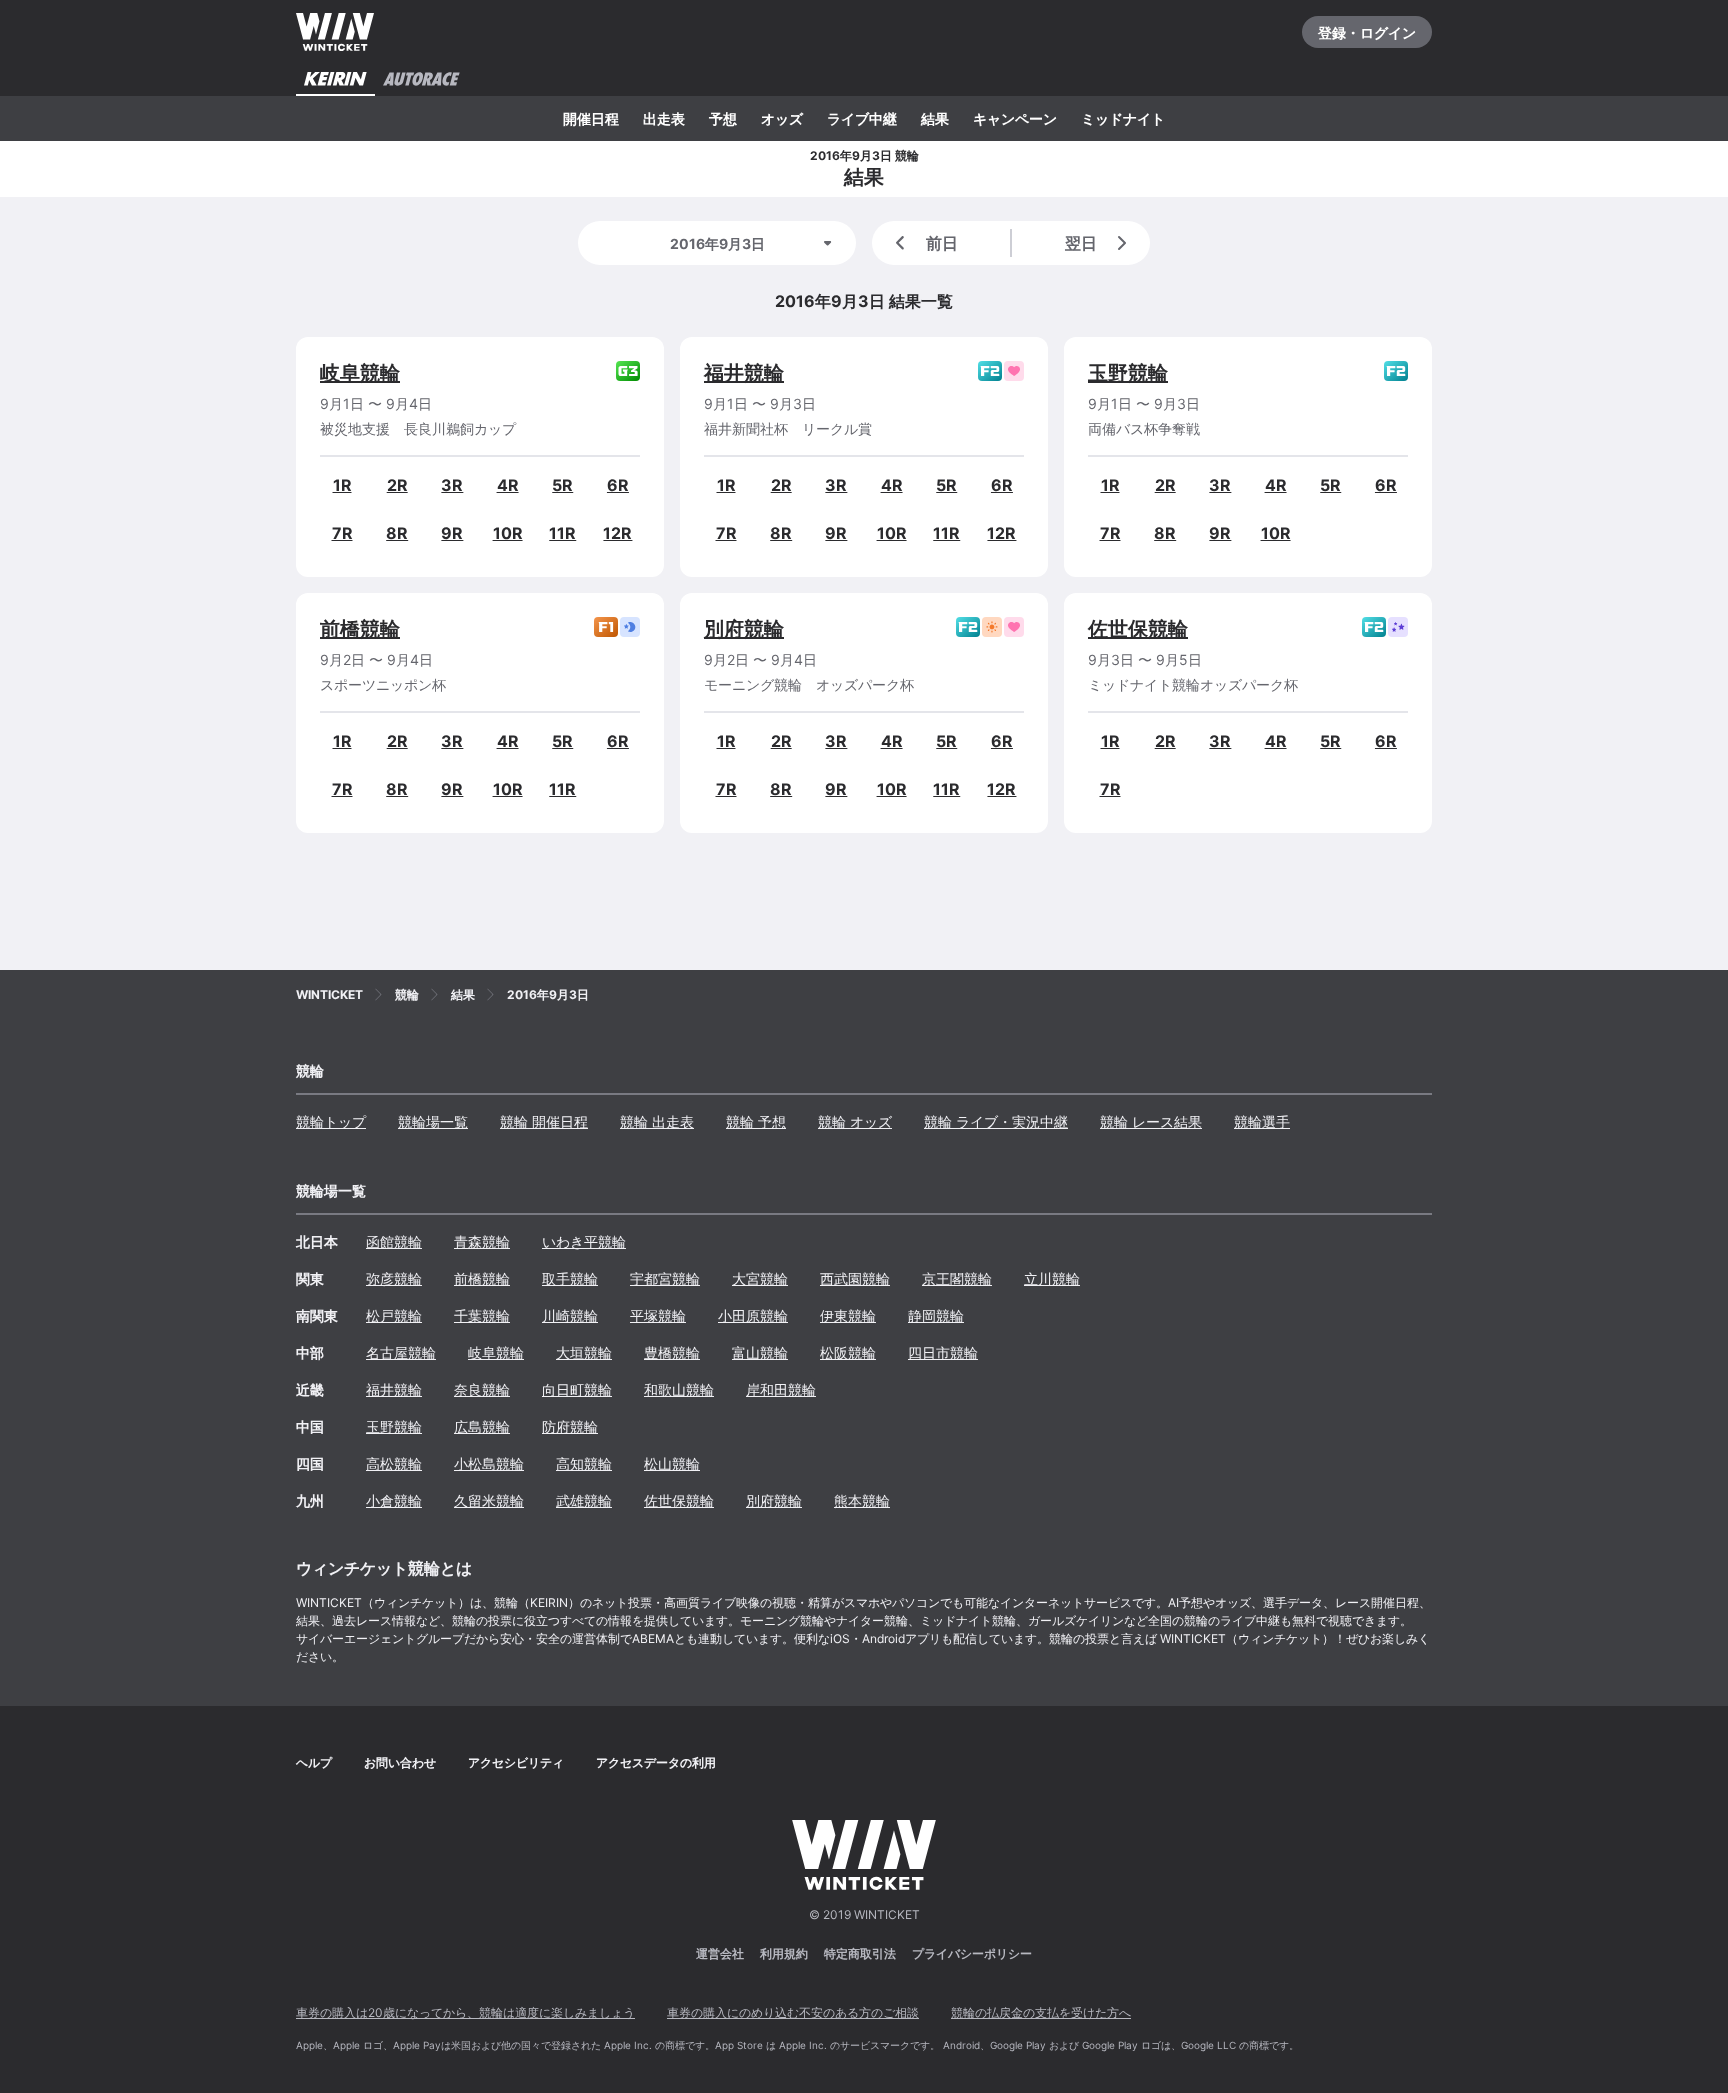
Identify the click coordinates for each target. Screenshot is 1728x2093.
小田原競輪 (753, 1315)
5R (562, 485)
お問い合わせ (400, 1762)
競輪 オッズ (855, 1121)
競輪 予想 (756, 1121)
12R (617, 533)
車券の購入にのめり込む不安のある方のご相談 (793, 2012)
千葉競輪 (482, 1315)
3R (452, 485)
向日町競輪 (577, 1389)
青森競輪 (482, 1241)
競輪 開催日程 (544, 1121)
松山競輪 (672, 1463)
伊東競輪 (848, 1315)
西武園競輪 (855, 1278)
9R (452, 533)
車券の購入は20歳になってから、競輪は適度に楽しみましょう (465, 2012)
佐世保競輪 (1138, 629)
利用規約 (784, 1953)
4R (508, 485)
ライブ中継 (862, 118)
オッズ (782, 118)
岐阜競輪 (360, 373)
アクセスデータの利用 (656, 1762)
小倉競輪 (394, 1500)
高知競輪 (584, 1463)
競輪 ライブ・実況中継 (996, 1121)
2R (397, 485)
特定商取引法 (860, 1953)
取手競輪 (570, 1278)
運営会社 (720, 1953)
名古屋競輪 (401, 1352)
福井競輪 (744, 373)
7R (342, 533)
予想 (723, 118)
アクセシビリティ (516, 1762)
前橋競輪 (360, 629)
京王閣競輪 (957, 1278)
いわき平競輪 (584, 1241)
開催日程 (591, 118)
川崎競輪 (570, 1315)
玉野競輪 (1128, 373)
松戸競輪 (394, 1315)
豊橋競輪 (672, 1352)
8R (397, 533)
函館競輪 (394, 1241)
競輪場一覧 (433, 1121)
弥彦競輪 (394, 1278)
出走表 (664, 118)
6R (618, 485)
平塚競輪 (658, 1315)
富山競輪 (760, 1352)
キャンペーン (1015, 118)
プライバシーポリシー (972, 1953)
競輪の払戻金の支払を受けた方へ (1041, 2012)
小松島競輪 (489, 1463)
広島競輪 (482, 1426)
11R (562, 533)
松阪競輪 (848, 1352)
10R (508, 533)
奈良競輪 (482, 1389)
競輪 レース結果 (1151, 1121)
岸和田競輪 (781, 1389)
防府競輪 (570, 1426)
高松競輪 (394, 1463)
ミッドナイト (1123, 118)
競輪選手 (1262, 1121)
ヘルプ (314, 1762)
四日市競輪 (943, 1352)
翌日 (1081, 243)
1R (342, 485)
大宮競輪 (760, 1278)
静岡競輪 (936, 1315)
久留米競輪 (489, 1500)
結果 (935, 118)
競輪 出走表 (657, 1121)
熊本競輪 (862, 1500)
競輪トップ (331, 1121)
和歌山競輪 (679, 1389)
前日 (942, 243)
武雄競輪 (584, 1500)
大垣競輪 (584, 1352)
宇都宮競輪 (665, 1278)
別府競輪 (744, 629)
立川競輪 (1052, 1278)
